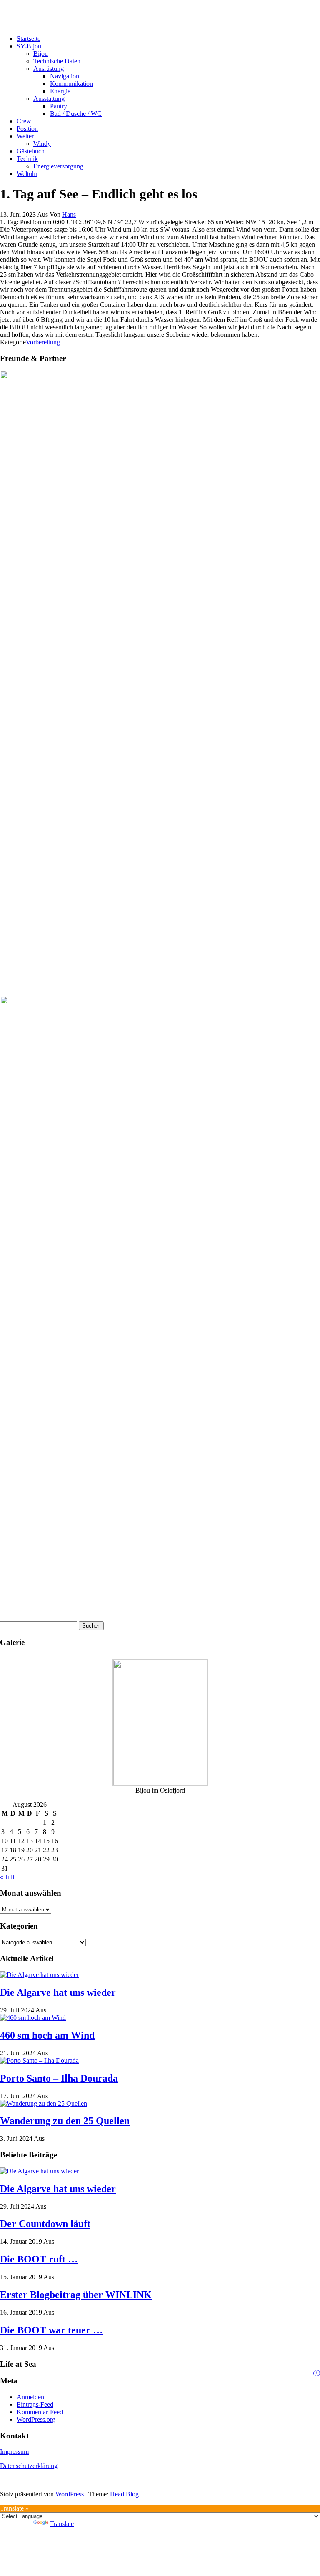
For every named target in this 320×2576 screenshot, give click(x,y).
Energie (60, 91)
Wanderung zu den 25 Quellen (65, 2121)
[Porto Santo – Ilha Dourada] (39, 2061)
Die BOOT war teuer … (51, 2330)
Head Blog (124, 2494)
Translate (62, 2524)
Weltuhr (27, 174)
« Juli (7, 1877)
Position (27, 129)
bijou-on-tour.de (21, 10)
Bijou (41, 54)
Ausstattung (49, 99)
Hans (69, 214)
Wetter (25, 136)
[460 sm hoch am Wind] (33, 2018)
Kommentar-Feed (40, 2412)
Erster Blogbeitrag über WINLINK (76, 2295)
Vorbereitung (43, 342)
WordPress (70, 2494)
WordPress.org (36, 2419)
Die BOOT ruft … (39, 2259)
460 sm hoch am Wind (47, 2035)
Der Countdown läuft (45, 2224)
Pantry (59, 106)
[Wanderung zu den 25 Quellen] (44, 2103)
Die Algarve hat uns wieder (58, 1992)
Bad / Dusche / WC (76, 114)
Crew (24, 121)
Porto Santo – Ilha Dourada (59, 2078)
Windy (42, 144)
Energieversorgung (58, 166)
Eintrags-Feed (35, 2404)
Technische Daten (57, 61)
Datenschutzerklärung (29, 2466)
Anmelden (30, 2397)
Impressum (14, 2452)
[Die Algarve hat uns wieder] (39, 1975)
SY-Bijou (29, 46)
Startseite (29, 39)
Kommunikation (71, 84)
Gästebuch (31, 151)
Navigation (65, 76)
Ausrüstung (49, 69)
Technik (27, 159)
